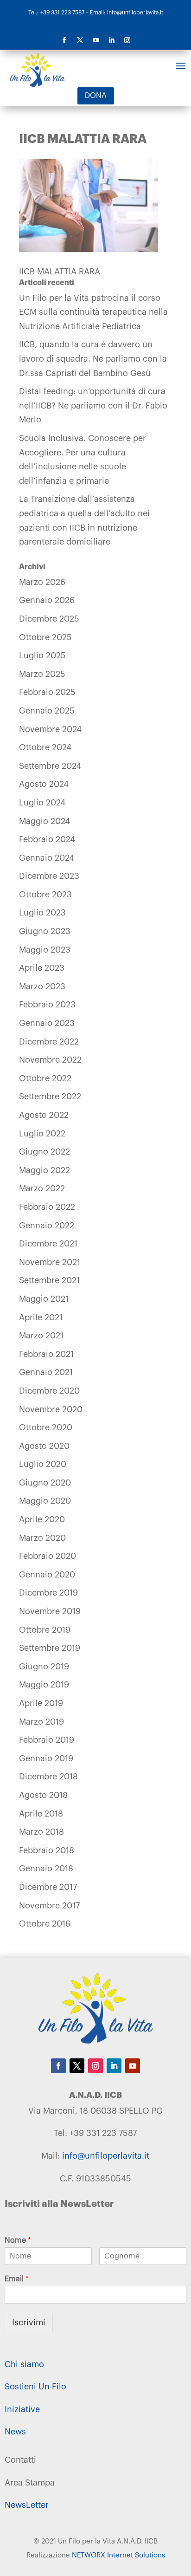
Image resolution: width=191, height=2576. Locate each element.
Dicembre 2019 (48, 1593)
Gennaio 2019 (46, 1758)
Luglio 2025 (42, 655)
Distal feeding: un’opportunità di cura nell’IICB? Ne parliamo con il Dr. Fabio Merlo (93, 406)
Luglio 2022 (42, 1134)
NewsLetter (27, 2505)
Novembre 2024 (50, 729)
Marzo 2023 (42, 986)
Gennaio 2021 (46, 1372)
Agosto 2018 (43, 1795)
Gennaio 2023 (47, 1023)
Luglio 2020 (43, 1464)
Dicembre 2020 (49, 1391)
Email (17, 2279)
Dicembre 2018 (48, 1777)
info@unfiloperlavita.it (106, 2156)
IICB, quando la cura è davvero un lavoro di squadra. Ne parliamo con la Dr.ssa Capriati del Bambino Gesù (93, 359)
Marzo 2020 (42, 1538)
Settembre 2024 (50, 766)
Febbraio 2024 (47, 839)
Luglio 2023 (42, 913)
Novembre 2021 (50, 1262)
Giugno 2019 (44, 1667)
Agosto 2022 (44, 1115)
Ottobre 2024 (45, 747)
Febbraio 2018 (47, 1850)
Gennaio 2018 (46, 1869)
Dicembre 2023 (49, 876)
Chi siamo (24, 2364)
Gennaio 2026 (47, 600)
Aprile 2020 (42, 1519)
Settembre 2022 (50, 1097)
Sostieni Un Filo (35, 2387)
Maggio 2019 (44, 1685)
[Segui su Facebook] (64, 40)
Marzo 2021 (41, 1336)
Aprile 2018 (41, 1814)
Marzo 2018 (41, 1832)
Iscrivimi (29, 2323)
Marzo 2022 (42, 1188)
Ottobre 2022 (45, 1078)
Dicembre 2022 (49, 1042)
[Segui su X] (80, 40)
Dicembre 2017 (48, 1887)
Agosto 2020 (44, 1446)
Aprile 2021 (41, 1317)
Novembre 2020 (51, 1409)
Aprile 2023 (42, 968)
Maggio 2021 (44, 1299)
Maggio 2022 (45, 1170)
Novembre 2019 (50, 1611)
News (15, 2432)
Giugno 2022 (45, 1152)
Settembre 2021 (49, 1280)
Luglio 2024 (42, 803)
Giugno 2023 (45, 931)
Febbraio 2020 (48, 1556)
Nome (18, 2240)
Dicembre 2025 (49, 619)
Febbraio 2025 (47, 692)
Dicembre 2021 (48, 1244)
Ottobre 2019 (45, 1630)
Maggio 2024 (45, 821)
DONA (96, 96)
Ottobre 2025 (45, 637)
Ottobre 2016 (45, 1924)
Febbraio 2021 (46, 1354)
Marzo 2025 (42, 674)
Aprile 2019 (41, 1703)
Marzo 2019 (41, 1722)
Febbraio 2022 (47, 1207)
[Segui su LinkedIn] (111, 40)
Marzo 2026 (42, 582)
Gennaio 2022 (47, 1226)
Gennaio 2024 (47, 858)
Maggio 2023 (45, 950)
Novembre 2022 (50, 1060)
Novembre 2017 (49, 1906)
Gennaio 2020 (47, 1575)
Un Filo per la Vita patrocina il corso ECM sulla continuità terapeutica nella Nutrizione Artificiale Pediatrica (93, 312)
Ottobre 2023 (45, 895)
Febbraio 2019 (47, 1740)
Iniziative (22, 2409)
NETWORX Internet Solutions (118, 2555)
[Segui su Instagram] (127, 40)
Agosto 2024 (44, 784)
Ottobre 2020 (46, 1428)
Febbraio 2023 (47, 1005)
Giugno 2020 (45, 1483)
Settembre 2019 (50, 1648)
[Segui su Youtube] (95, 40)
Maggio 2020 (45, 1501)
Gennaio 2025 (47, 711)
